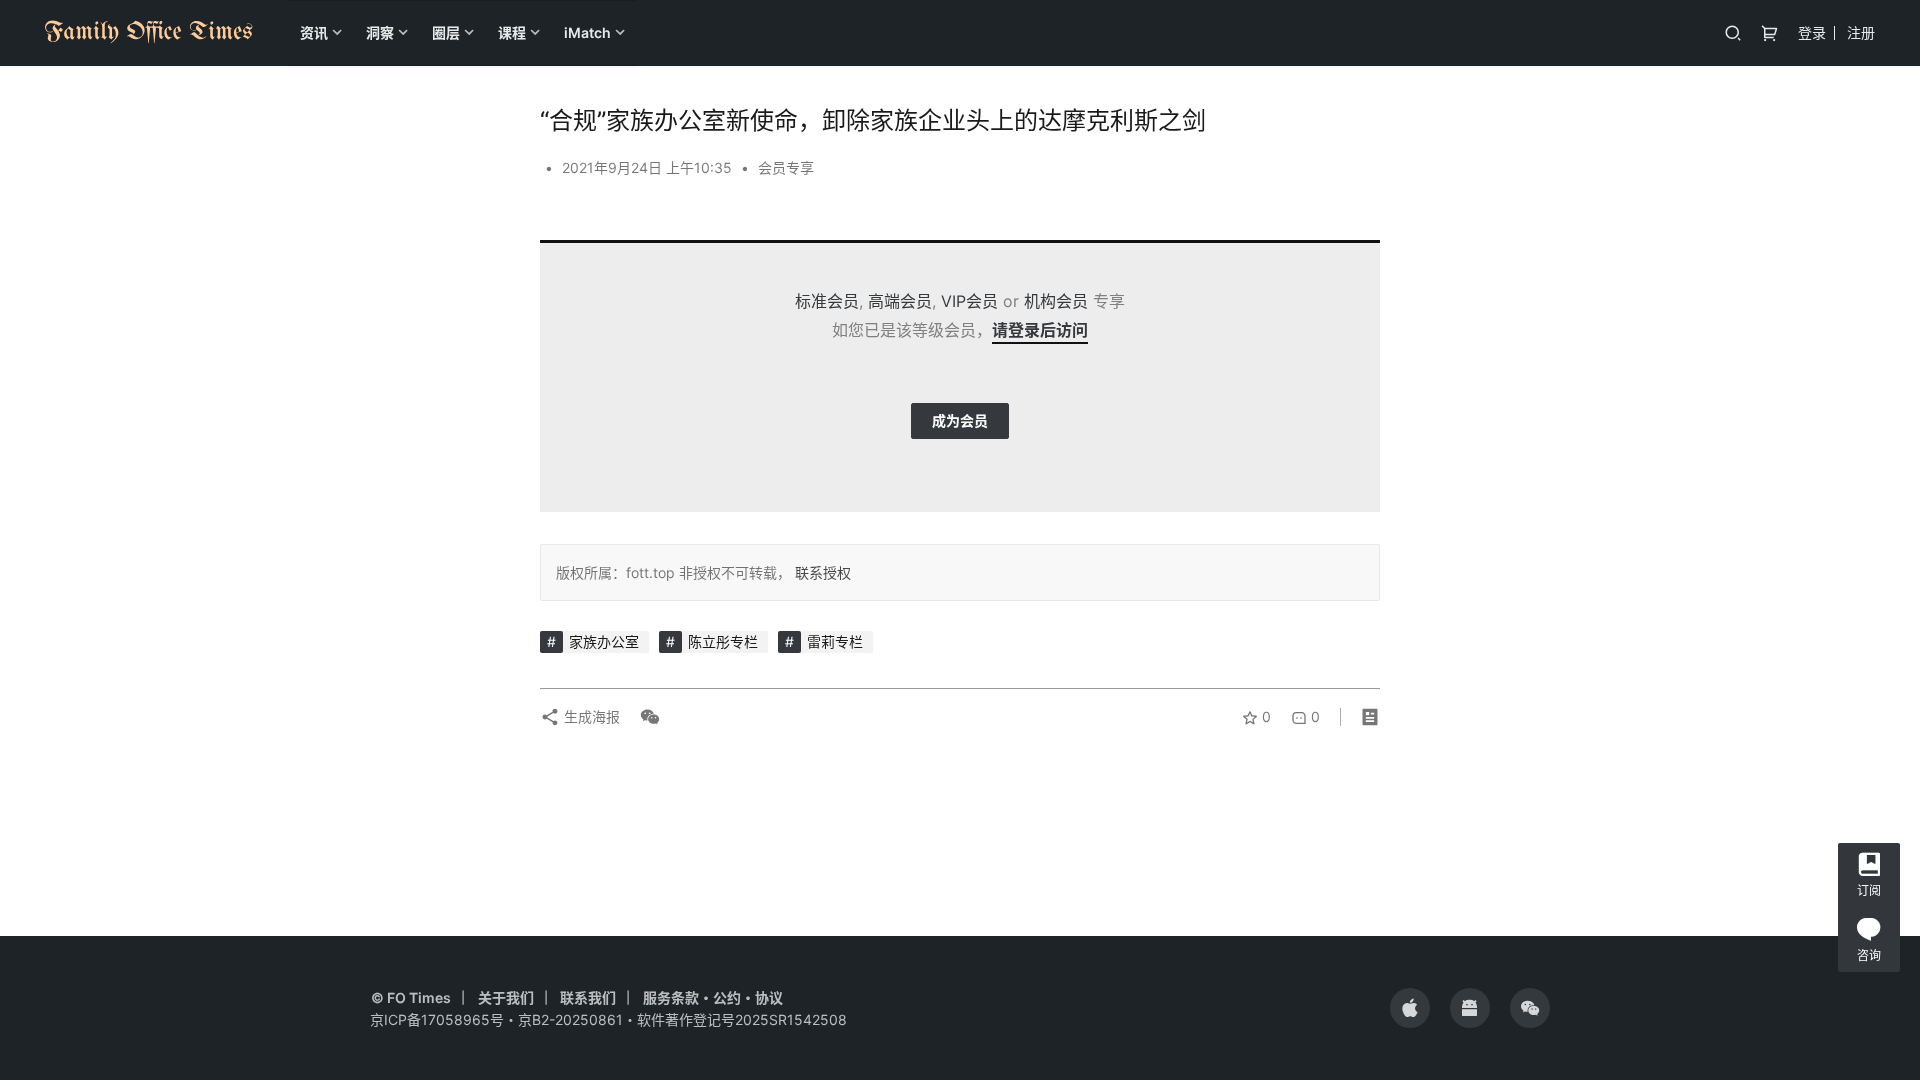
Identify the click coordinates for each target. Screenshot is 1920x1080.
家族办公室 (604, 641)
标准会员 (827, 301)
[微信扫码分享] (646, 717)
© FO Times (411, 997)
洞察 (380, 32)
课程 (512, 32)
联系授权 (821, 572)
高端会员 (900, 301)
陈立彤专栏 (723, 641)
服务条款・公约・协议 (713, 997)
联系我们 (588, 997)
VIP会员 (969, 301)
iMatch (587, 32)
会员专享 (786, 167)
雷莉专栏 (835, 641)
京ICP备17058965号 (437, 1019)
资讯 (314, 32)
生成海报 (590, 716)
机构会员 (1056, 301)
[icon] (1410, 1008)
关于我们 (506, 997)
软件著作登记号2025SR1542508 (742, 1019)
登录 (1812, 32)
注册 (1861, 32)
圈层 (446, 32)
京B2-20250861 (570, 1019)
